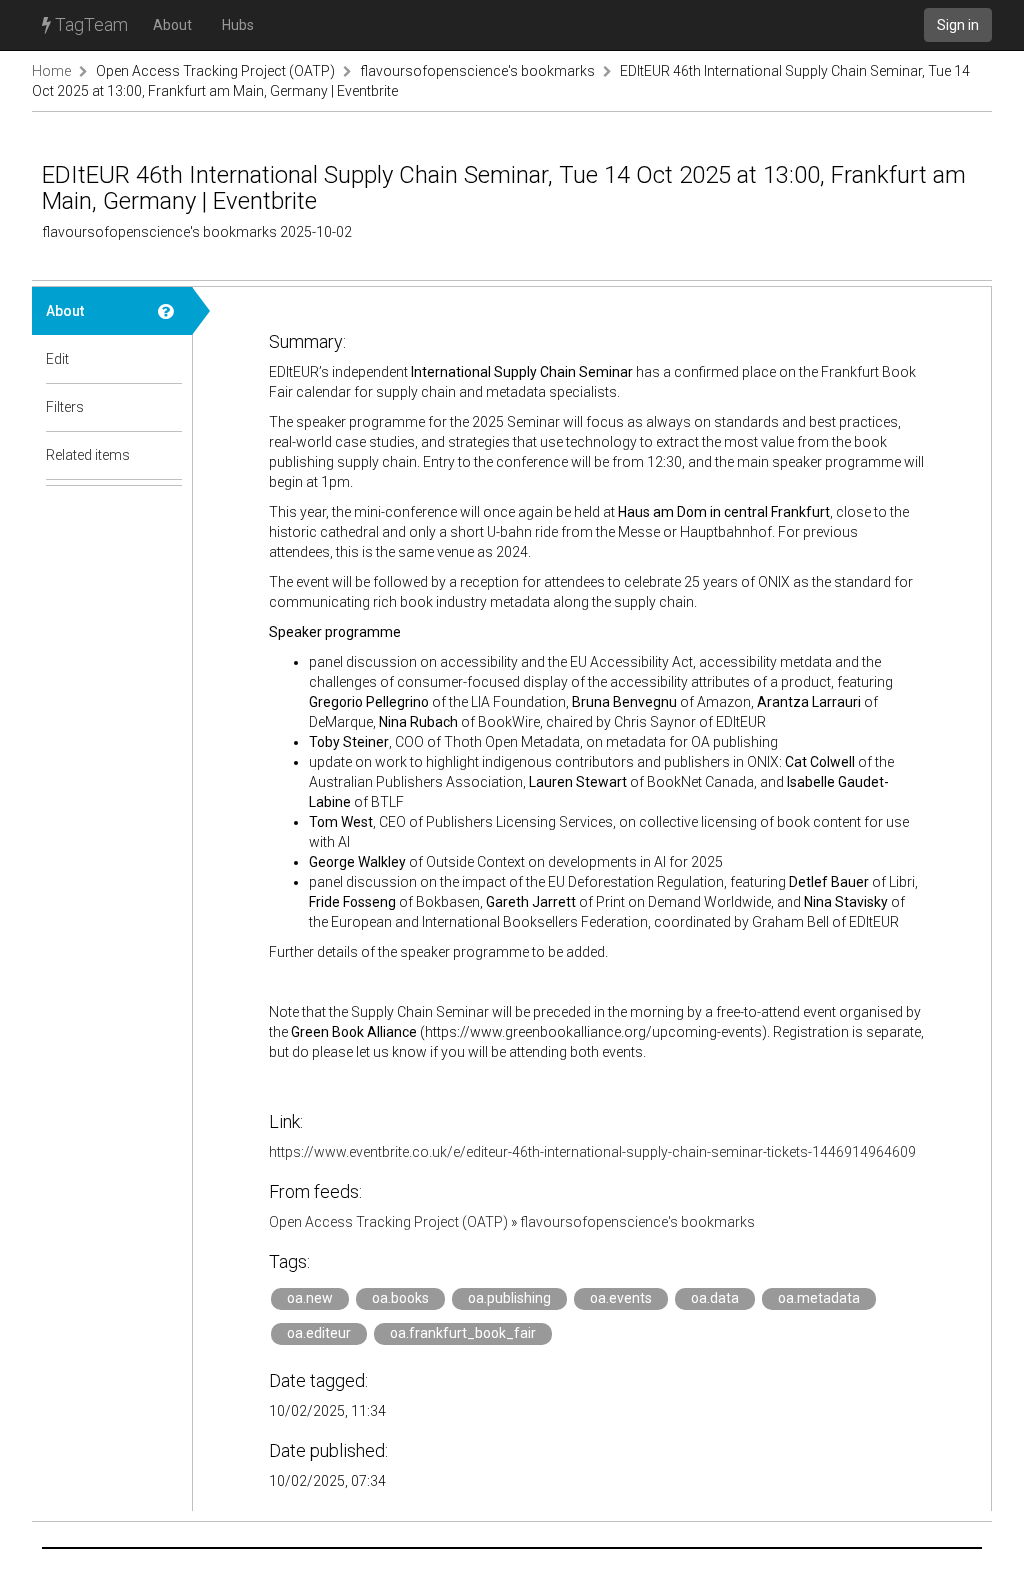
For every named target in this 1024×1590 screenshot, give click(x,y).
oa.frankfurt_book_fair (463, 1333)
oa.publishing (509, 1298)
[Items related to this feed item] (168, 455)
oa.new (310, 1298)
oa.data (715, 1298)
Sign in (958, 25)
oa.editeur (319, 1333)
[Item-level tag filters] (168, 407)
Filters (65, 407)
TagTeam (89, 24)
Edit (57, 359)
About (172, 25)
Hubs (238, 25)
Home (51, 71)
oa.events (621, 1298)
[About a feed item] (168, 311)
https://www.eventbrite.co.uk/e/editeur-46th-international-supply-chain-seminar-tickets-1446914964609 (592, 1152)
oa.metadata (819, 1298)
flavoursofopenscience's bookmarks (477, 71)
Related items (88, 455)
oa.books (400, 1298)
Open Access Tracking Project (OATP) (215, 71)
